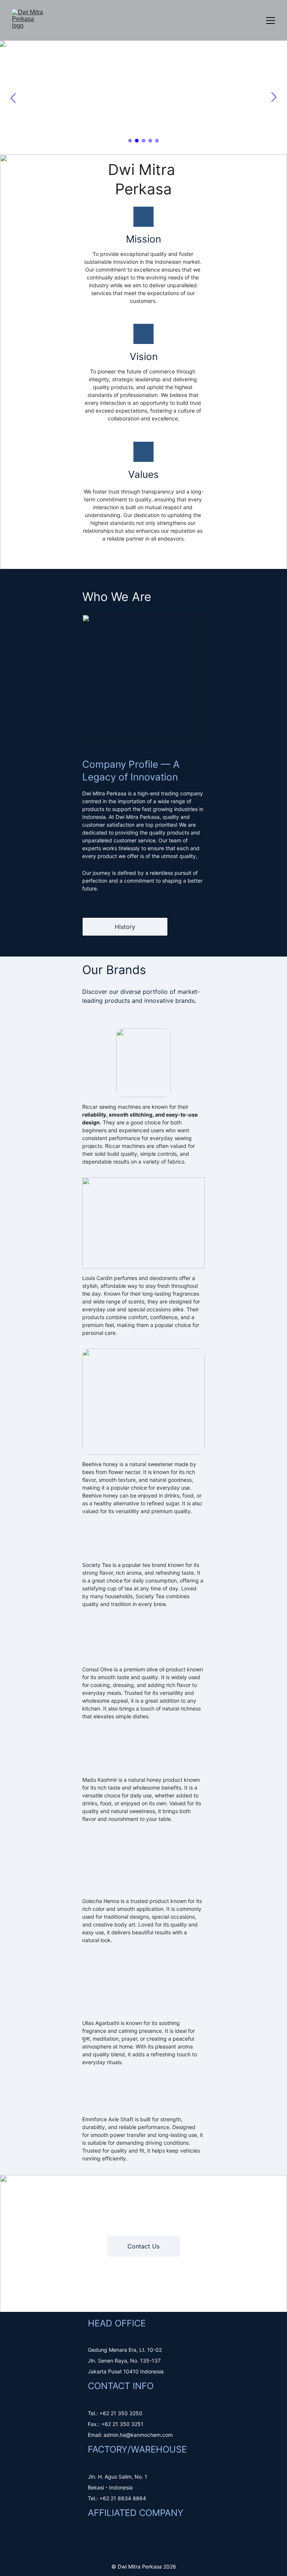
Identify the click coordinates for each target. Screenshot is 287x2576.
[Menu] (271, 21)
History (125, 927)
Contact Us (143, 2246)
